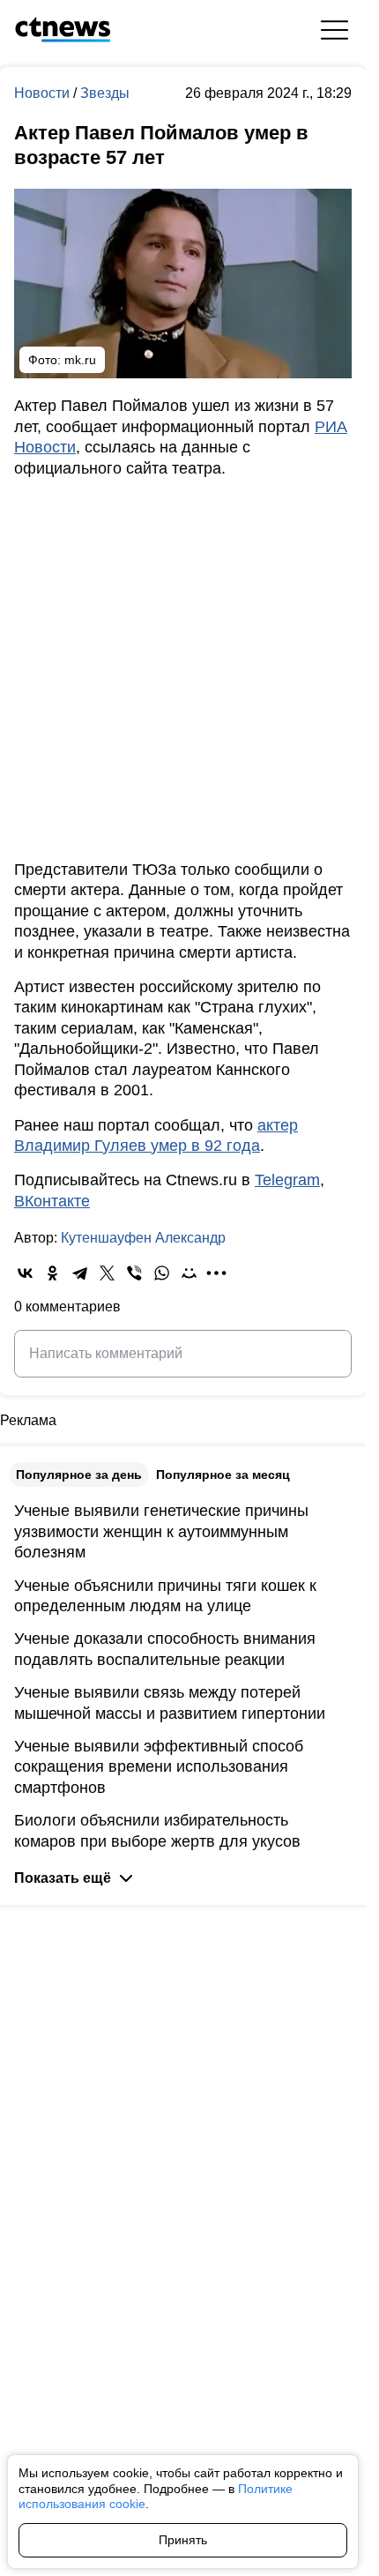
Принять (183, 2540)
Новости (44, 93)
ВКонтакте (52, 1201)
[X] (107, 1273)
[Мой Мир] (189, 1273)
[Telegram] (80, 1273)
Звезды (105, 93)
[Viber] (134, 1273)
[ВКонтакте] (25, 1273)
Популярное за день (79, 1475)
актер (278, 1125)
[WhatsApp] (162, 1273)
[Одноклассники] (52, 1273)
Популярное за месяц (223, 1475)
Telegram (287, 1180)
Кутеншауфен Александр (143, 1238)
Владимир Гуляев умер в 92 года (137, 1146)
